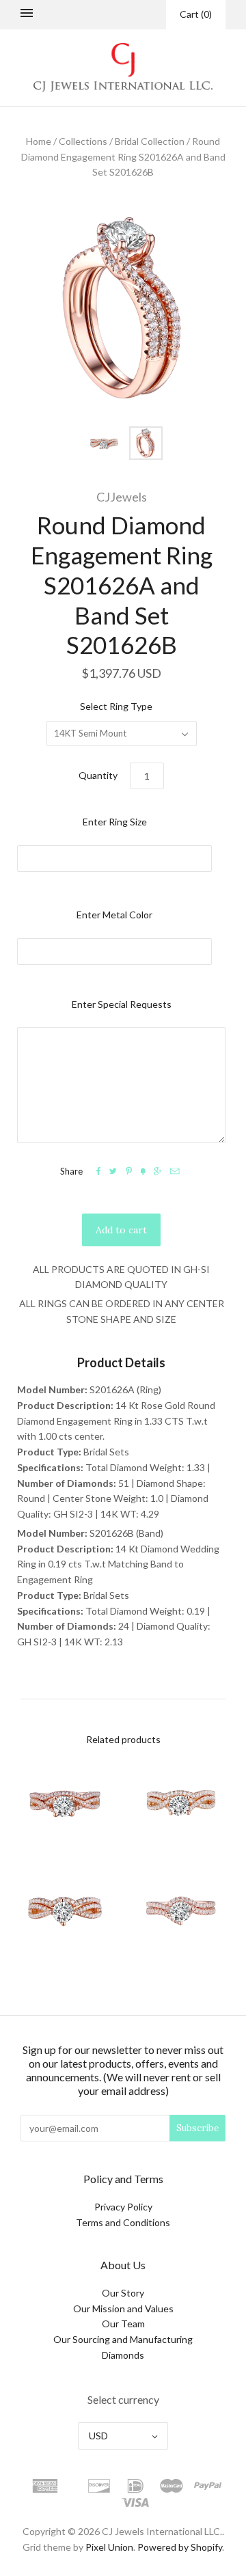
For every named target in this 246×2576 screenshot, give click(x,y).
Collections (83, 141)
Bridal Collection (150, 141)
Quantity (98, 775)
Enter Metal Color (114, 915)
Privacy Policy (123, 2207)
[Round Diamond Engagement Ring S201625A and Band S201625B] (65, 1803)
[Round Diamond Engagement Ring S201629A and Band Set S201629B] (181, 1909)
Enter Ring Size (115, 822)
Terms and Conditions (123, 2222)
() (196, 14)
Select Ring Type (116, 706)
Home (39, 141)
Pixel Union (109, 2547)
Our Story (123, 2293)
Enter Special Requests (122, 1004)
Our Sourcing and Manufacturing (123, 2339)
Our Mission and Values (123, 2308)
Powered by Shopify (180, 2547)
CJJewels (122, 497)
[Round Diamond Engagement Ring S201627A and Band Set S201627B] (181, 1803)
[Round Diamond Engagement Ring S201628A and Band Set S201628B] (65, 1909)
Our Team (123, 2324)
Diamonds (123, 2355)
